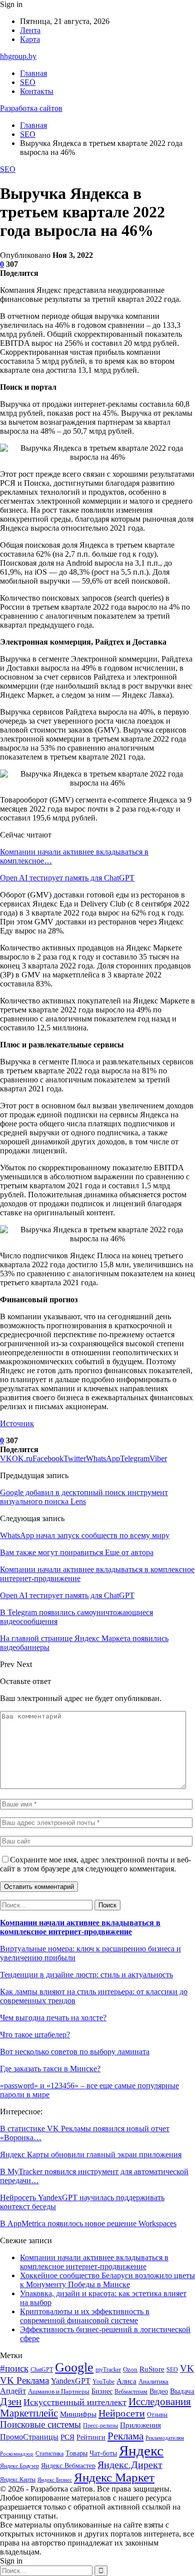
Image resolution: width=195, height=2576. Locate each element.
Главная (33, 73)
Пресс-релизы (100, 2426)
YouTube (103, 2382)
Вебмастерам (131, 2392)
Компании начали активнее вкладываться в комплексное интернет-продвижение (80, 1927)
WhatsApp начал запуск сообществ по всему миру (85, 1535)
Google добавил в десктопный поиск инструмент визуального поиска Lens (84, 1497)
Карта (30, 39)
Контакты (37, 91)
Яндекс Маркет (114, 2477)
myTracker (108, 2370)
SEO (28, 82)
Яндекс (141, 2451)
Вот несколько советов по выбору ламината (75, 2052)
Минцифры (78, 2414)
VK (187, 2368)
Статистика (49, 2454)
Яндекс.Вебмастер (68, 2466)
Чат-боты (103, 2453)
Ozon (130, 2369)
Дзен (11, 2402)
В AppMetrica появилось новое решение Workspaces (88, 2223)
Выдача (182, 2391)
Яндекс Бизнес (55, 2480)
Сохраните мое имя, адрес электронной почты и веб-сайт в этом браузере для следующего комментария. (95, 1864)
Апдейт (13, 2391)
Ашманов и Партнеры (59, 2391)
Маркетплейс (29, 2413)
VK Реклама (24, 2380)
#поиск (14, 2368)
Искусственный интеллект (75, 2402)
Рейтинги (91, 2437)
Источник (17, 1423)
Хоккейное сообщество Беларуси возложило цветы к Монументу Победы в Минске (107, 2280)
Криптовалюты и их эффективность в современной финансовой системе (85, 2316)
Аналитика (153, 2381)
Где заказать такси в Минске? (50, 2069)
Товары (76, 2453)
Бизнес (102, 2391)
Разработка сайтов (31, 108)
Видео (159, 2391)
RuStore (152, 2369)
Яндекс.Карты (18, 2480)
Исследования (160, 2402)
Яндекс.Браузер (19, 2466)
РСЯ (67, 2437)
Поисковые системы (40, 2424)
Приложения (140, 2425)
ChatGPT (42, 2370)
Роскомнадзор (17, 2454)
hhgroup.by (18, 56)
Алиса (126, 2381)
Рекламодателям (165, 2438)
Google (74, 2367)
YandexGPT (71, 2381)
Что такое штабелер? (35, 2035)
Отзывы (157, 2415)
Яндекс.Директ (130, 2465)
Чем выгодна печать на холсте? (53, 2018)
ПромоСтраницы (29, 2437)
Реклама (125, 2436)
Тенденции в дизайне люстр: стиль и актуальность (86, 1975)
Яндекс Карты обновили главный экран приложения (91, 2154)
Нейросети (122, 2413)
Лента (30, 30)
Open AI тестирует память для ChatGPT (67, 878)
